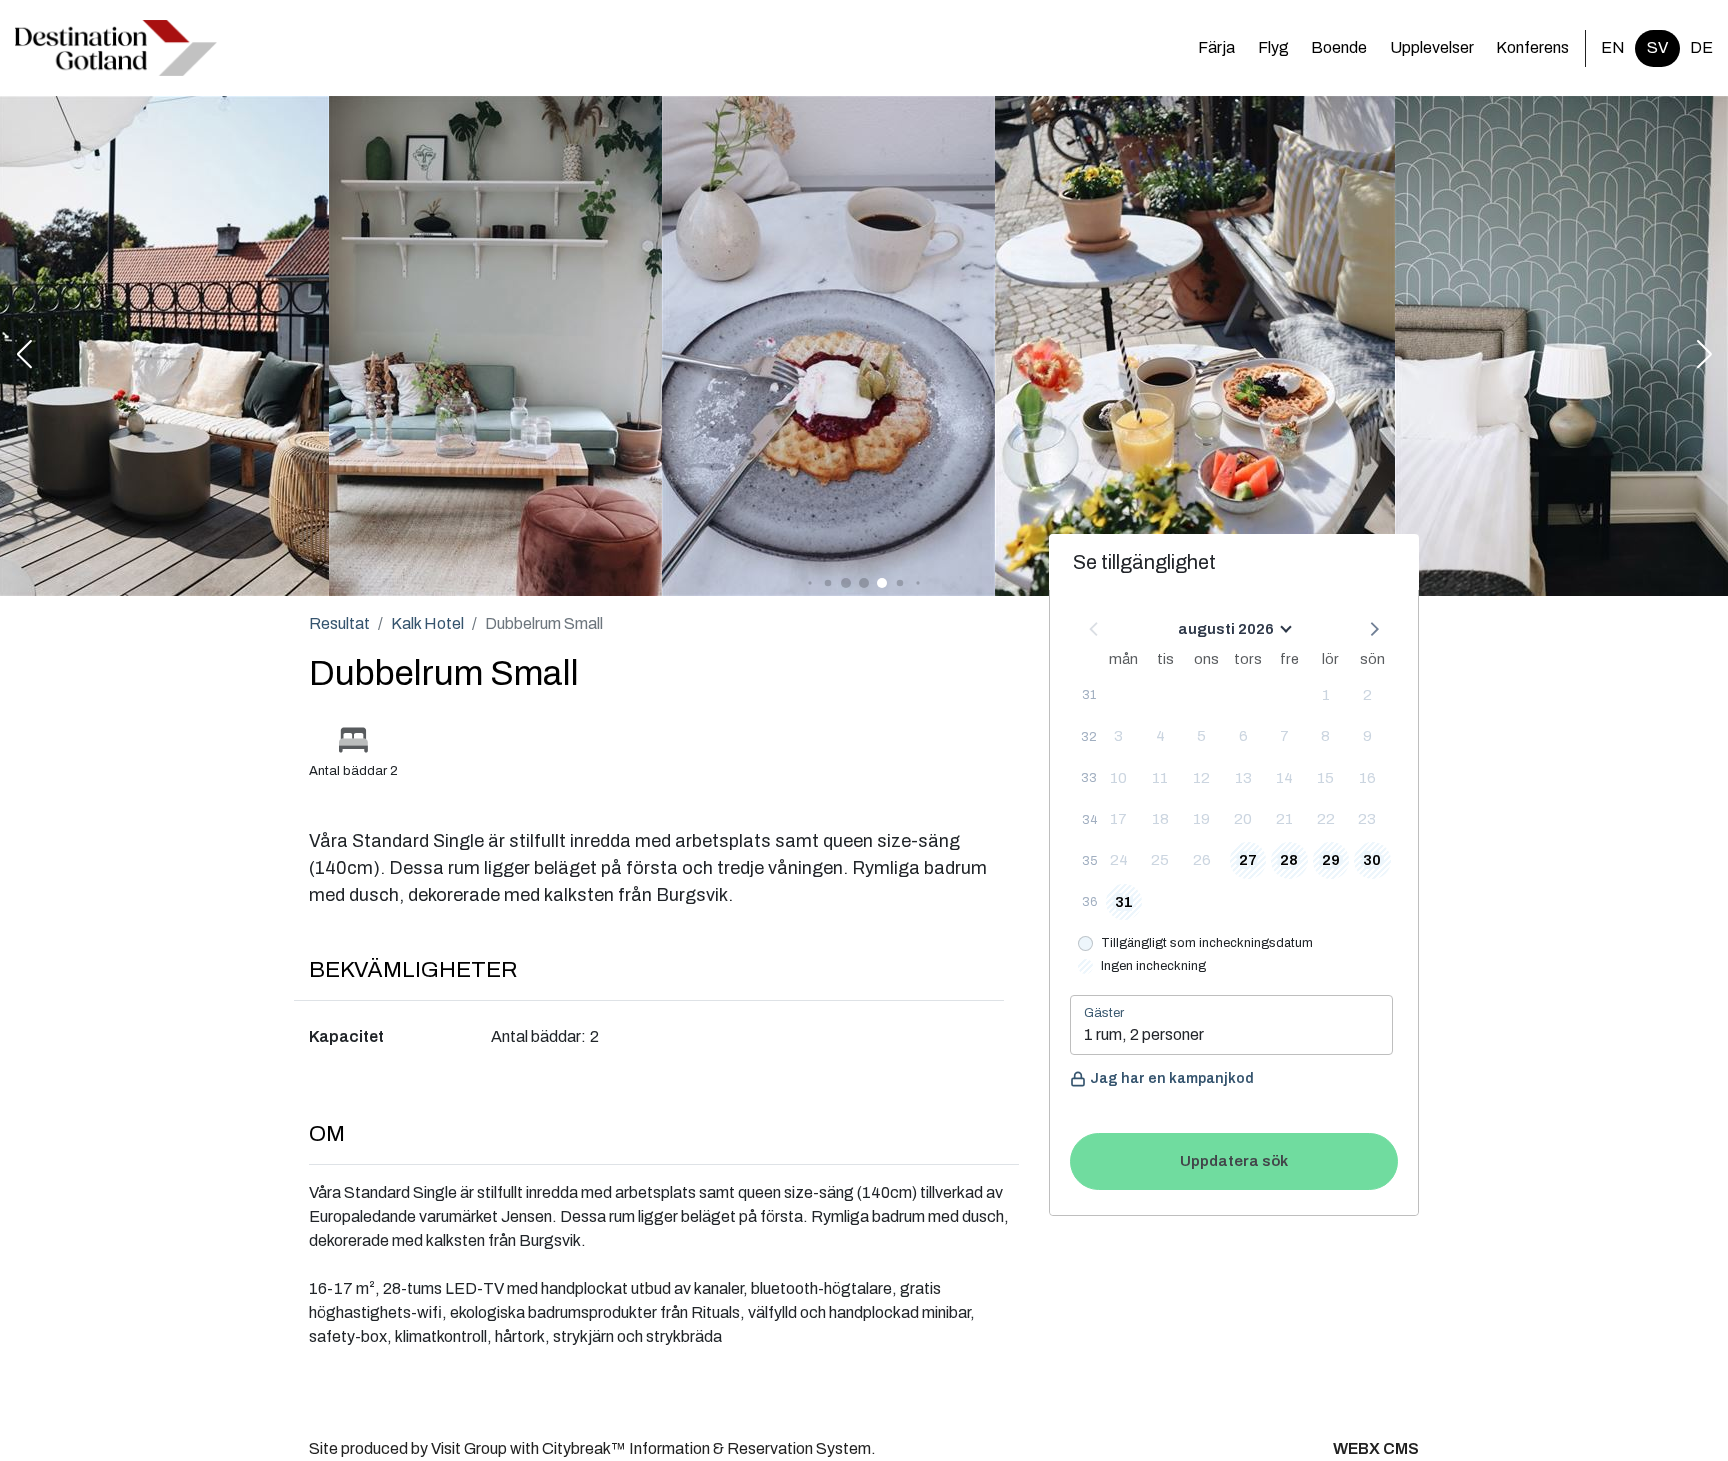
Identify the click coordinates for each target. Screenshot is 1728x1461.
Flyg (1273, 47)
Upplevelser (1432, 47)
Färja (1216, 47)
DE (1701, 47)
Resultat (339, 623)
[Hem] (116, 48)
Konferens (1532, 47)
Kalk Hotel (427, 623)
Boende (1339, 47)
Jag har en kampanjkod (1172, 1078)
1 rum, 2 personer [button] (1144, 1034)
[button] (24, 356)
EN (1613, 47)
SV (1657, 47)
